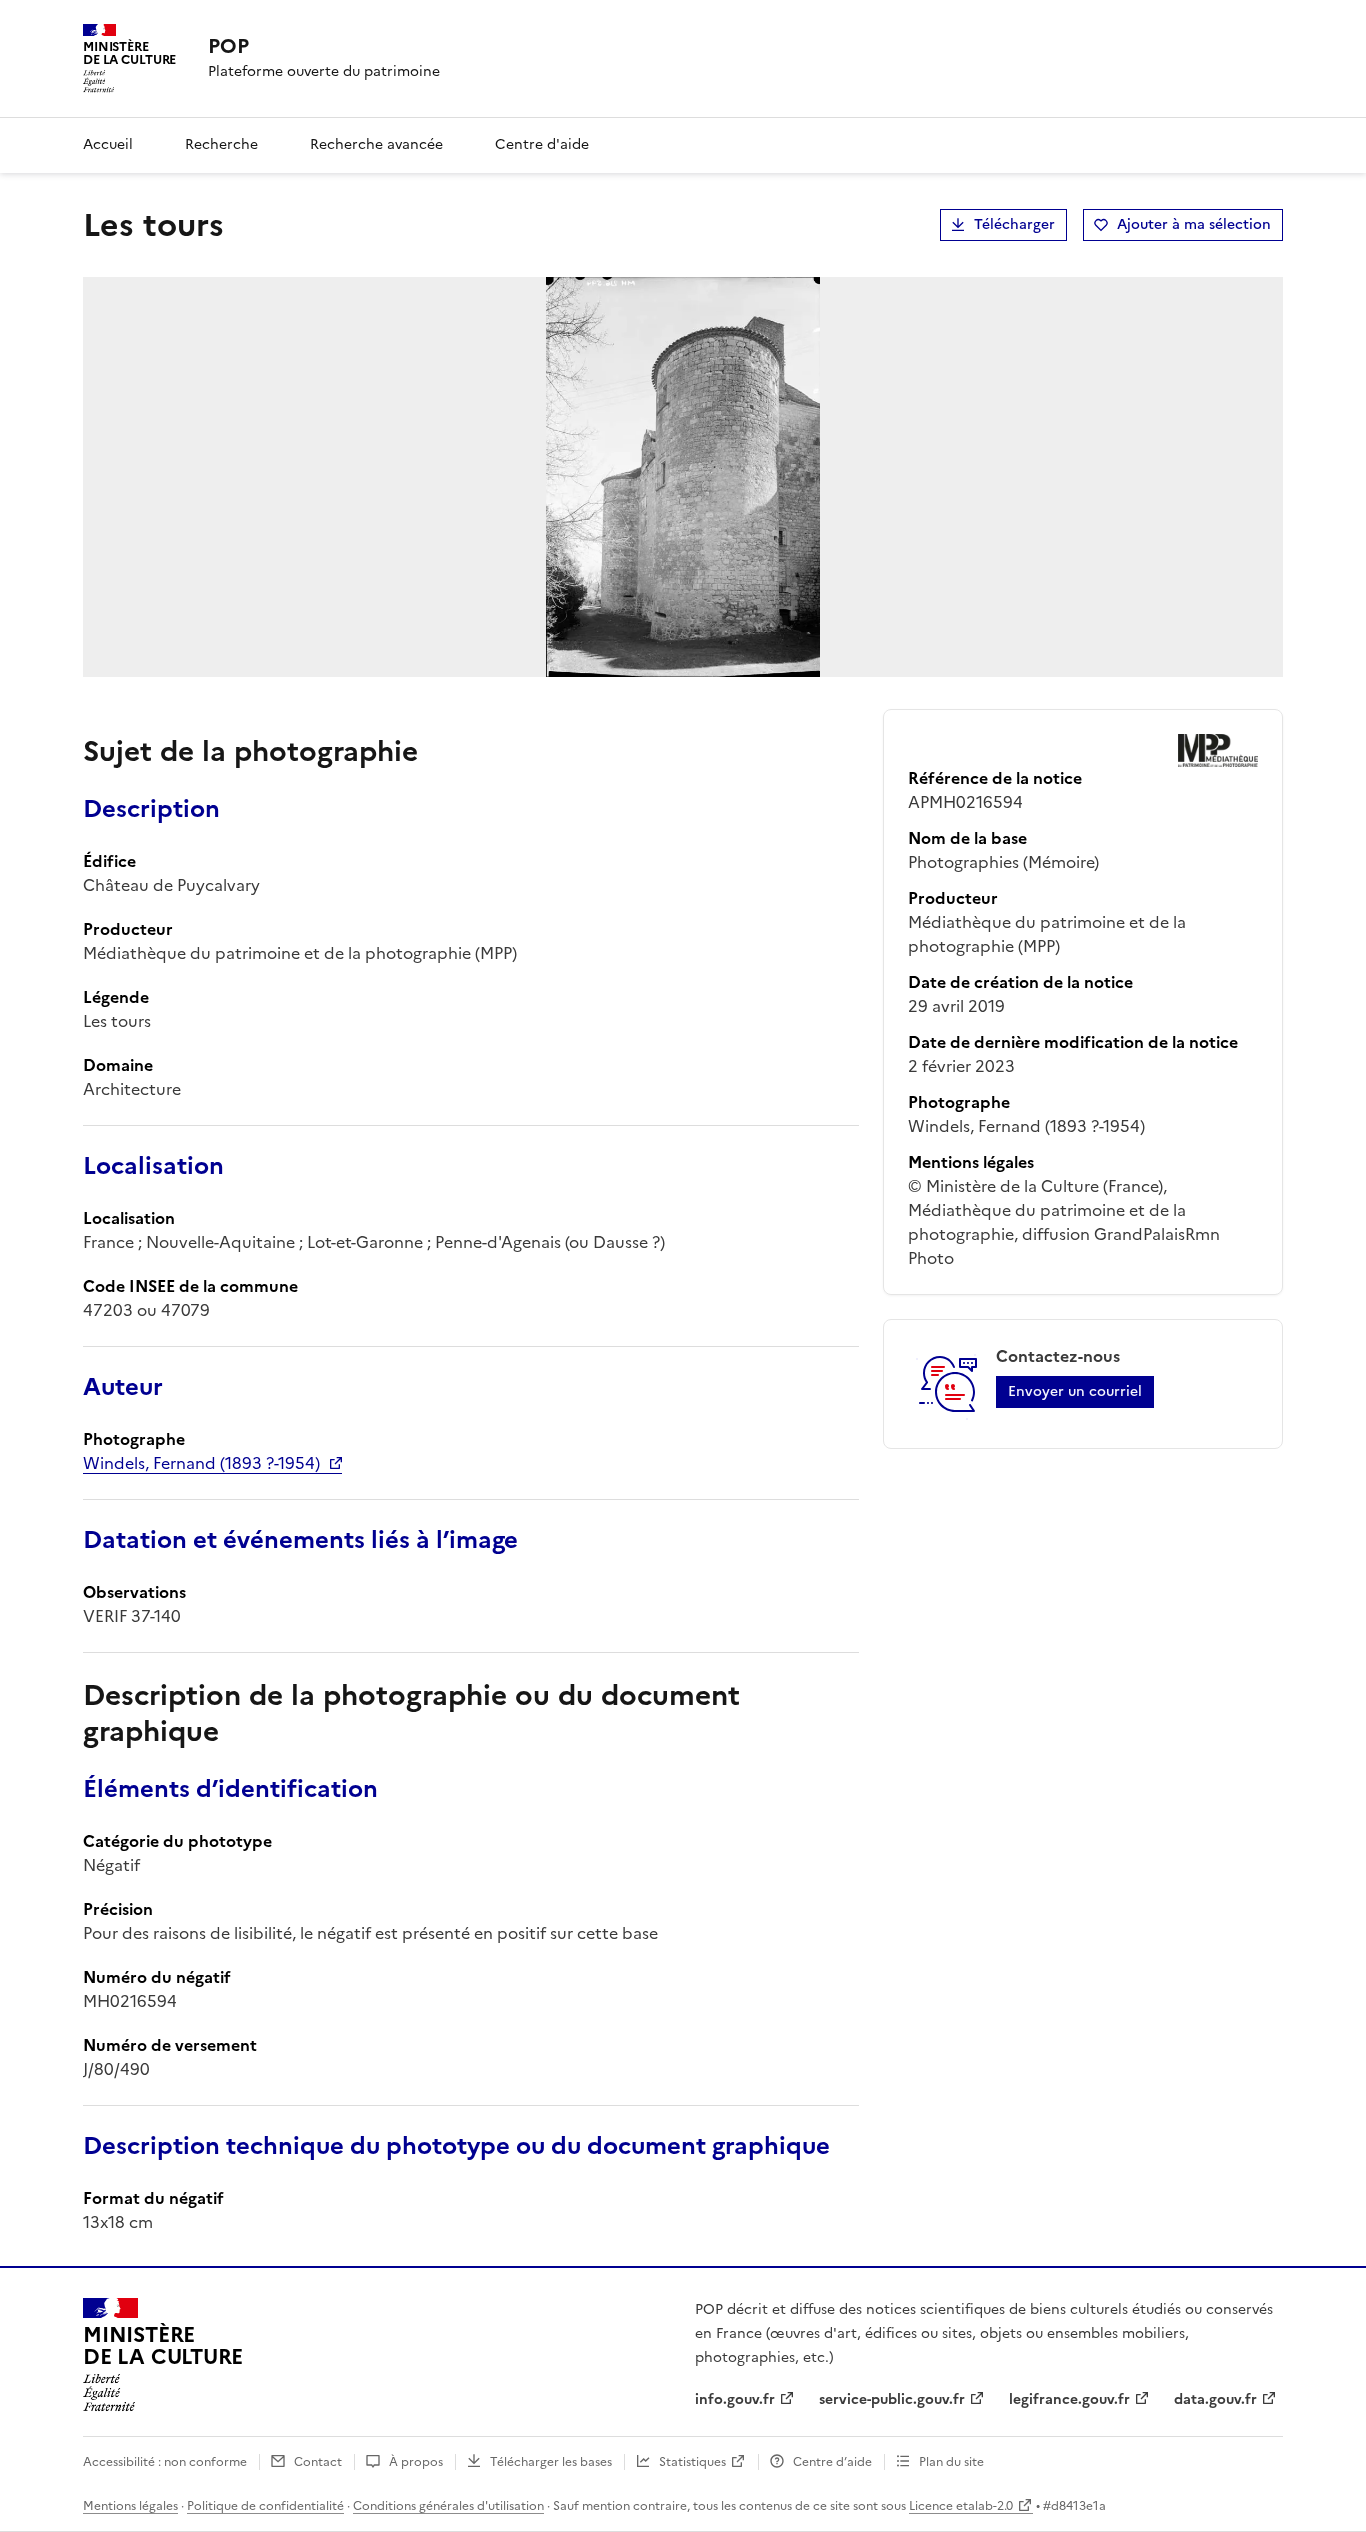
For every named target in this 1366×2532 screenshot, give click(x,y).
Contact (318, 2462)
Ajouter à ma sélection (1194, 224)
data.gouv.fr (1215, 2399)
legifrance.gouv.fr (1069, 2399)
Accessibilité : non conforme (165, 2462)
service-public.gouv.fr (892, 2399)
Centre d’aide (832, 2462)
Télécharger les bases (551, 2462)
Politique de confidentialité (265, 2506)
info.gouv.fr (735, 2399)
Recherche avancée (376, 144)
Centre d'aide (542, 144)
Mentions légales (130, 2506)
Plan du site (951, 2462)
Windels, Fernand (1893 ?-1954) (201, 1463)
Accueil (108, 144)
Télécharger (1014, 224)
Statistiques (692, 2462)
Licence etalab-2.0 (961, 2506)
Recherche (221, 144)
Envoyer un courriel (1075, 1391)
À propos (416, 2462)
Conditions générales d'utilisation (448, 2506)
